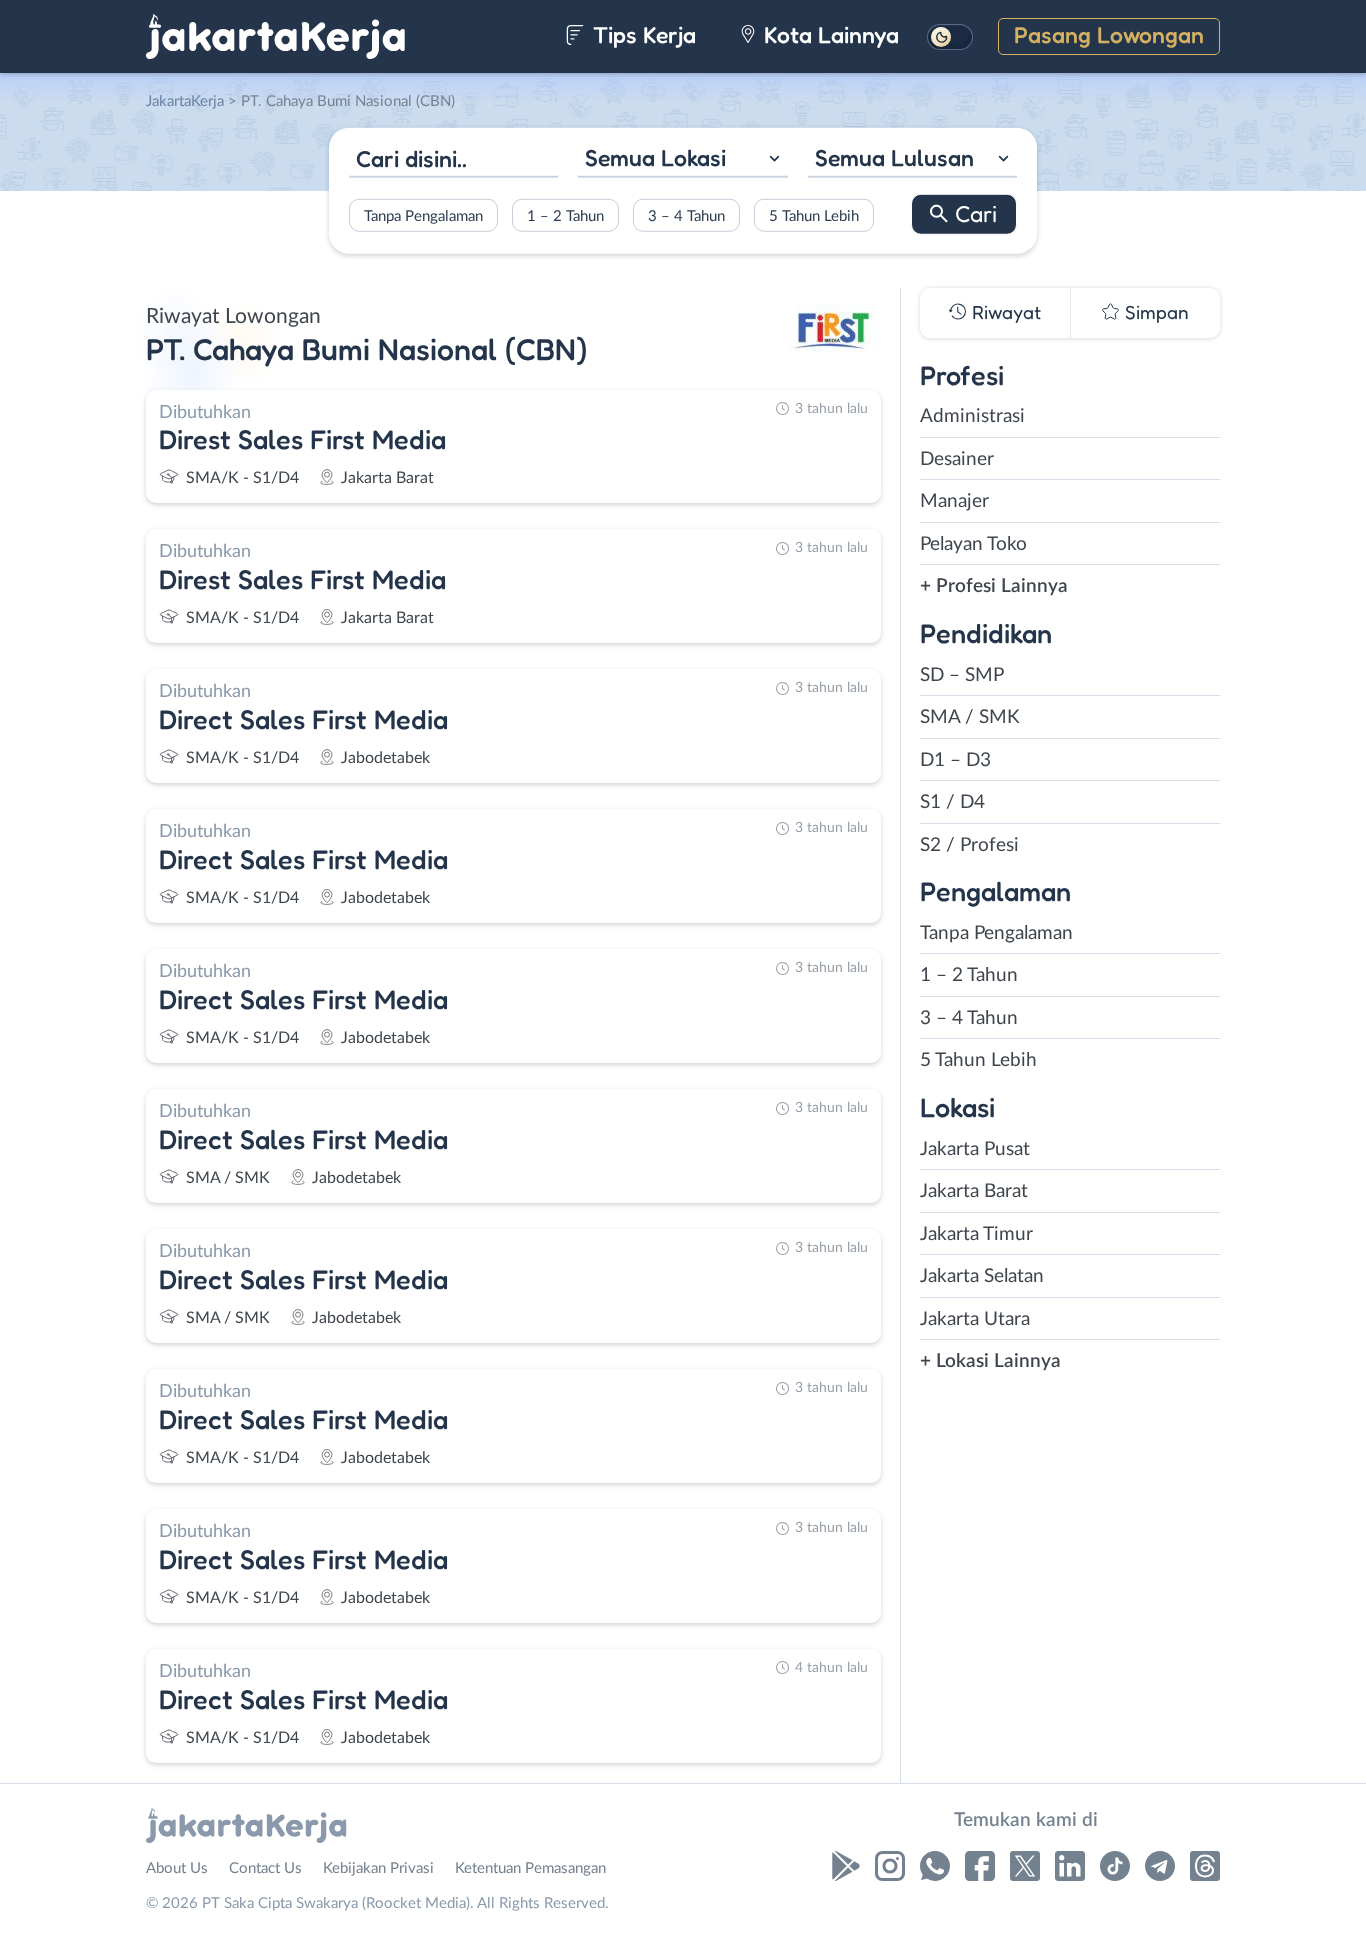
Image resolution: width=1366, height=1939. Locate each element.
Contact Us (265, 1868)
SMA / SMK (970, 717)
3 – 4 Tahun (686, 215)
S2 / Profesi (969, 845)
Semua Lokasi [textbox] (655, 157)
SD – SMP (962, 675)
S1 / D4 (952, 802)
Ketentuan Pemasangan (530, 1868)
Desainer (957, 459)
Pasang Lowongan (1109, 34)
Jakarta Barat (974, 1191)
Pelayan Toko (973, 544)
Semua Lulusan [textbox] (894, 157)
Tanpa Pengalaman (423, 215)
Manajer (954, 501)
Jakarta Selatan (982, 1276)
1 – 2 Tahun (565, 215)
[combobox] (682, 160)
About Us (177, 1868)
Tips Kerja (641, 34)
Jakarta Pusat (975, 1149)
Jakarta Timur (976, 1234)
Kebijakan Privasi (378, 1868)
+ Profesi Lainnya (994, 586)
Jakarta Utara (975, 1319)
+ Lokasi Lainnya (990, 1361)
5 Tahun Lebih (814, 215)
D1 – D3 (955, 760)
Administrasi (972, 416)
